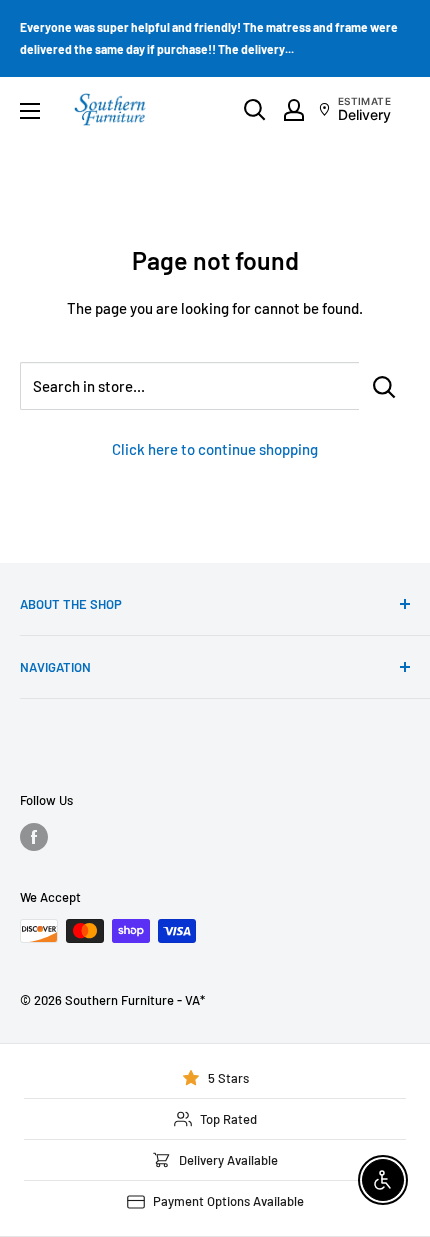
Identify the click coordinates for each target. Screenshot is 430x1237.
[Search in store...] (384, 386)
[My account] (294, 110)
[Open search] (255, 110)
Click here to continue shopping (215, 449)
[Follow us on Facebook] (34, 837)
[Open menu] (30, 111)
